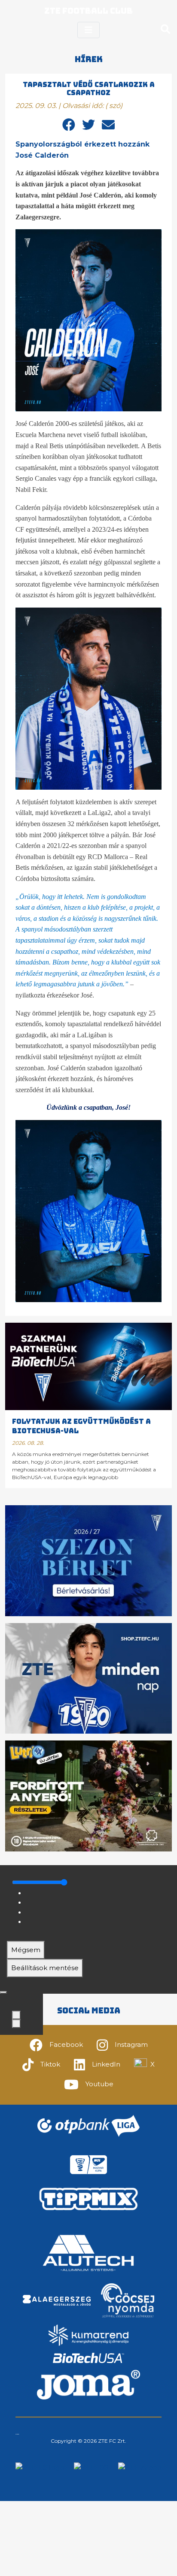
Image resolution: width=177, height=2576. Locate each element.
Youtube (99, 2084)
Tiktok (50, 2064)
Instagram (131, 2044)
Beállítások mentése (45, 1968)
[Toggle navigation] (88, 30)
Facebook (66, 2044)
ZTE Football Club (88, 11)
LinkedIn (106, 2064)
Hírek (89, 59)
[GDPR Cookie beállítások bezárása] (3, 1992)
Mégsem (26, 1950)
